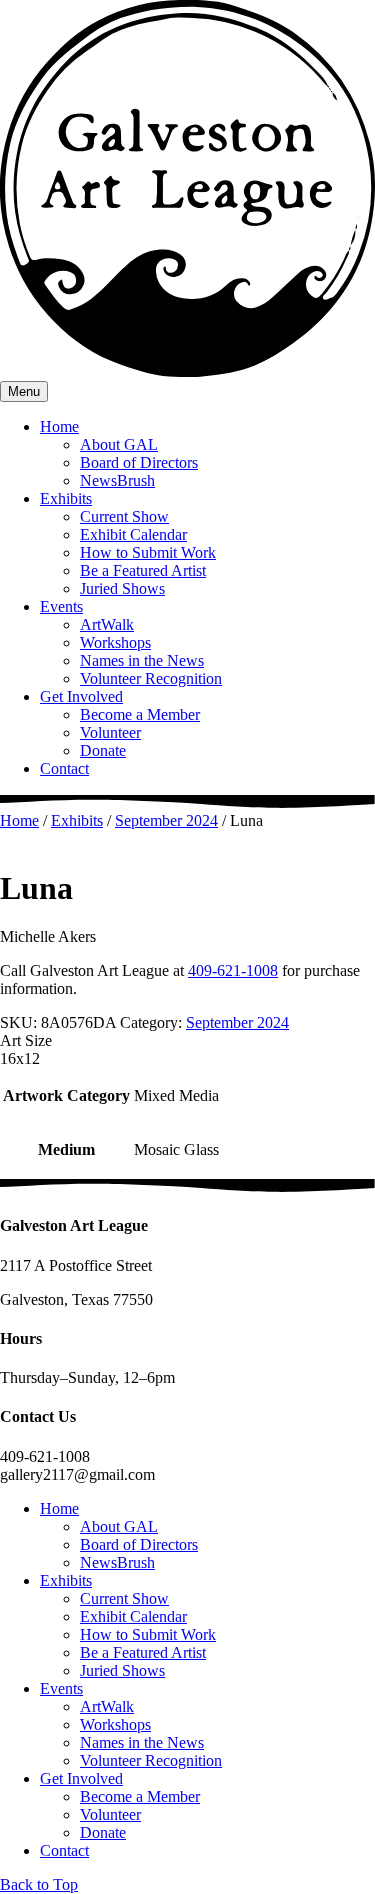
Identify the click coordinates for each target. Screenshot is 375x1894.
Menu (24, 391)
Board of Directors (139, 462)
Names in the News (142, 660)
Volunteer (110, 732)
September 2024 (166, 820)
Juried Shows (122, 588)
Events (61, 606)
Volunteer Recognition (151, 678)
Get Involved (81, 696)
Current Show (124, 516)
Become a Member (140, 714)
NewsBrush (117, 480)
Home (59, 426)
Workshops (115, 642)
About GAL (119, 444)
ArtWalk (107, 624)
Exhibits (66, 498)
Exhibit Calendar (133, 534)
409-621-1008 (233, 970)
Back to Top (39, 1884)
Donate (103, 750)
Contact (64, 768)
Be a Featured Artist (143, 570)
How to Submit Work (148, 552)
